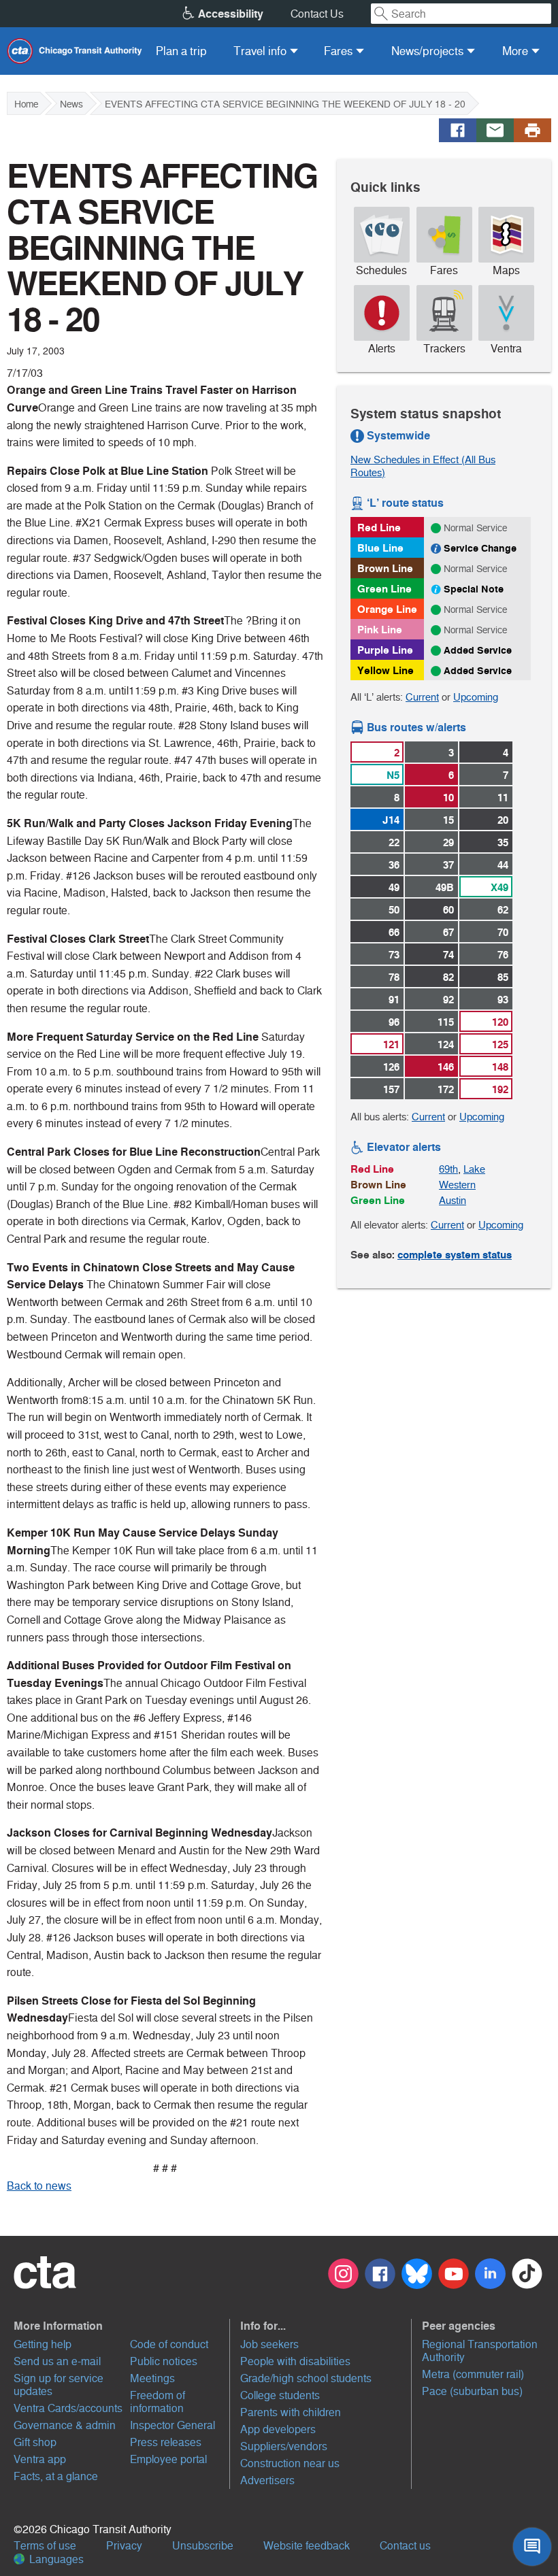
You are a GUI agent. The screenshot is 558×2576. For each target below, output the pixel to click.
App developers (278, 2429)
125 (500, 1044)
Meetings (152, 2378)
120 (500, 1022)
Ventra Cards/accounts (68, 2408)
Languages (55, 2559)
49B (445, 887)
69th (448, 1169)
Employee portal (168, 2459)
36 (394, 865)
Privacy (124, 2546)
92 (448, 1000)
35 (503, 842)
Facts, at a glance (56, 2476)
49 (394, 887)
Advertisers (267, 2480)
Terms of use (45, 2546)
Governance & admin (65, 2425)
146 (446, 1067)
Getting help (43, 2344)
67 (448, 932)
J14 (391, 820)
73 (394, 955)
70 (503, 932)
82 (448, 977)
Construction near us (290, 2463)
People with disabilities (295, 2361)
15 (448, 820)
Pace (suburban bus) (472, 2391)
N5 (393, 775)
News (71, 104)
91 (394, 1000)
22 (394, 842)
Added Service (478, 650)
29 (448, 842)
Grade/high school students (306, 2378)
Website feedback (307, 2546)
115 (446, 1022)
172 (446, 1089)
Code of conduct (169, 2344)
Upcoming (476, 697)
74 (448, 955)
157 (391, 1089)
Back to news (39, 2186)
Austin (453, 1200)
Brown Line (385, 568)
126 (391, 1067)
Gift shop (35, 2442)
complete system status (455, 1255)
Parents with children (291, 2412)
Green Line (384, 589)
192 (500, 1089)
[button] (120, 2326)
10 (448, 798)
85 (503, 977)
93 (503, 1000)
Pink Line (380, 630)
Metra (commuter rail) (473, 2374)
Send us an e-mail (57, 2361)
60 (448, 910)
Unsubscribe (203, 2546)
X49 (499, 887)
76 (503, 955)
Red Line (379, 528)
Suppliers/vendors (284, 2446)
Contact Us (317, 14)
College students (280, 2395)
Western (457, 1185)
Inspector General (173, 2425)
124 (446, 1044)
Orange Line (387, 609)
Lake (474, 1169)
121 (391, 1044)
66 (394, 932)
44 (503, 865)
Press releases (166, 2442)
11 (503, 798)
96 (394, 1022)
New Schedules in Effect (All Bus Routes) (423, 466)
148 (500, 1067)
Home (26, 104)
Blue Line (380, 548)
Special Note (474, 589)
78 (394, 977)
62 (503, 910)
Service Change (480, 548)
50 (394, 910)
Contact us (405, 2546)
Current (422, 697)
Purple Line (385, 650)
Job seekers (269, 2344)
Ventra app (40, 2459)
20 (503, 820)
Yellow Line (385, 670)
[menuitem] (181, 51)
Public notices (164, 2361)
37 (448, 865)
